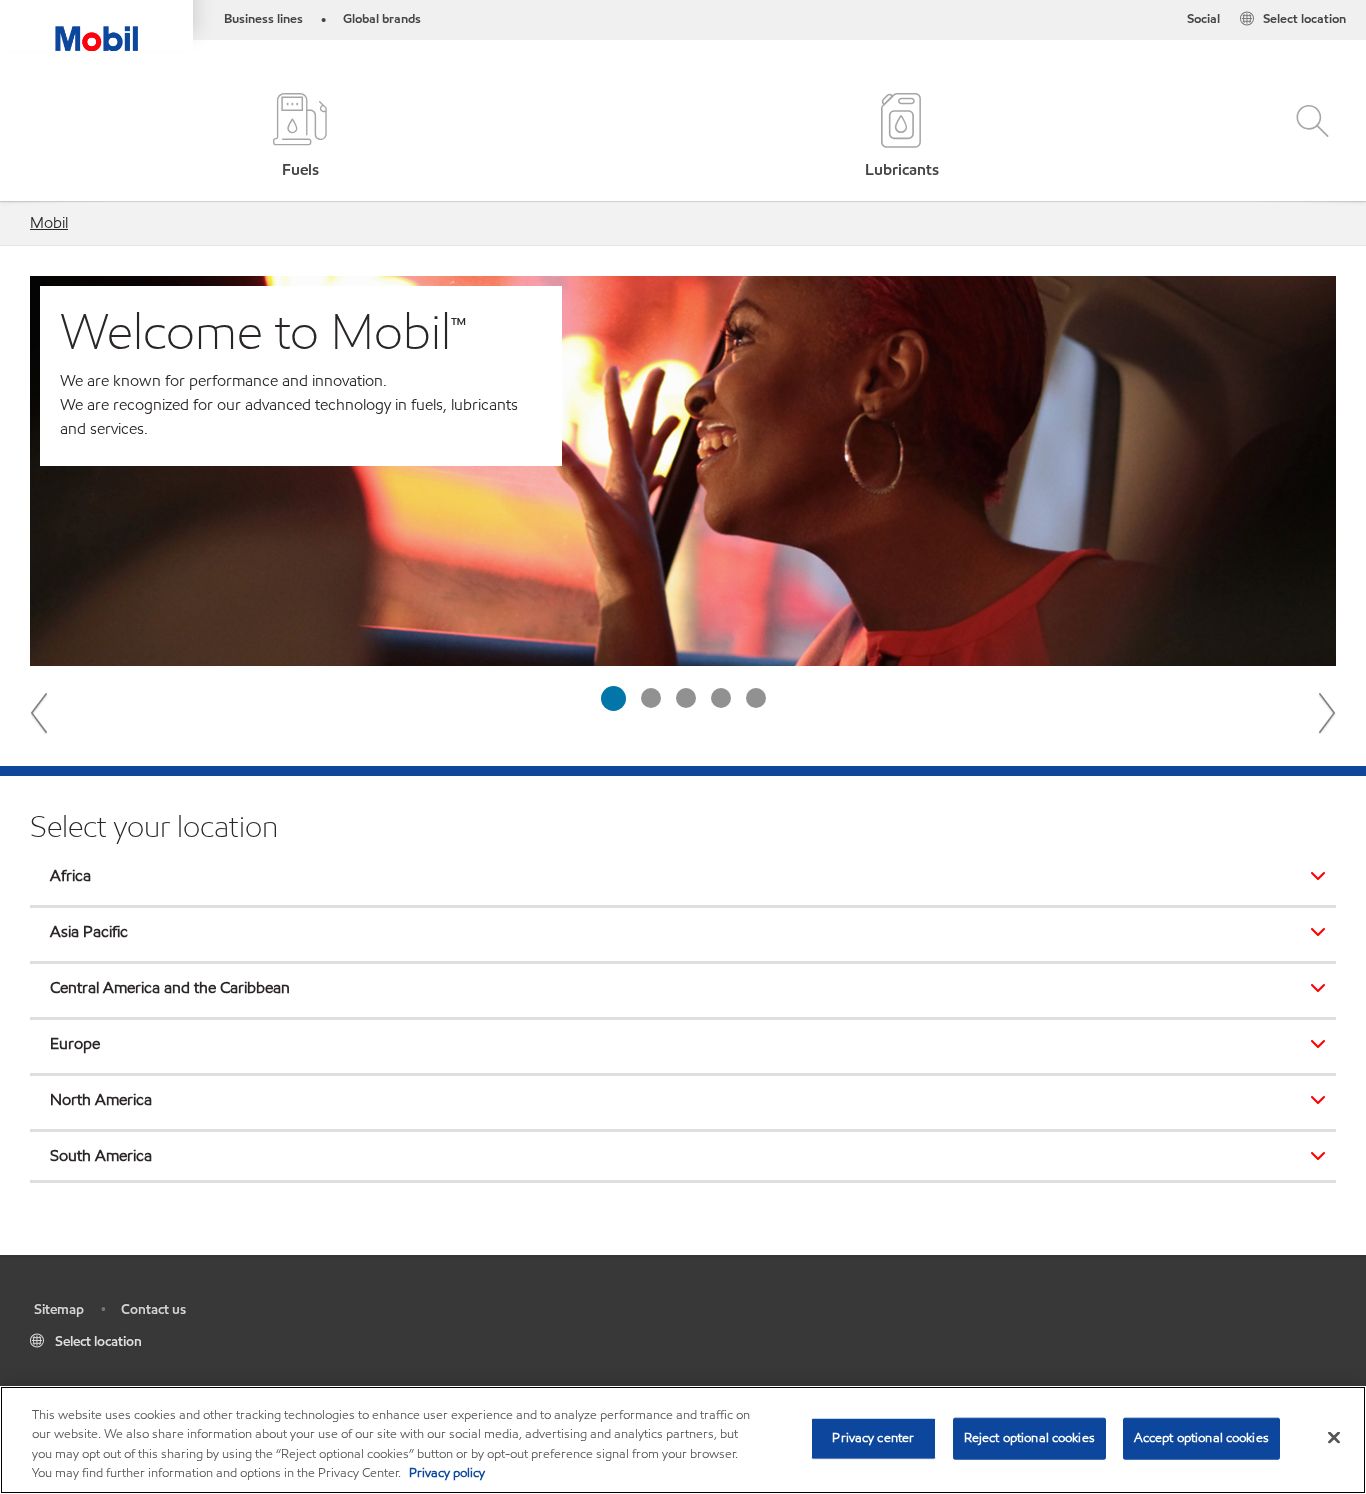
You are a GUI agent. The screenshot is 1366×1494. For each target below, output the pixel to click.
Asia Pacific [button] (89, 931)
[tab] (613, 698)
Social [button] (1203, 19)
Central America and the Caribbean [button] (170, 987)
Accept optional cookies (1201, 1438)
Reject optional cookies (1029, 1438)
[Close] (1334, 1437)
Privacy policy (447, 1473)
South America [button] (101, 1155)
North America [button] (101, 1099)
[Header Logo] (96, 25)
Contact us (153, 1309)
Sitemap (59, 1309)
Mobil (49, 222)
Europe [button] (75, 1043)
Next (1326, 712)
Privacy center (873, 1438)
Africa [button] (70, 875)
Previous (40, 712)
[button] (1308, 138)
